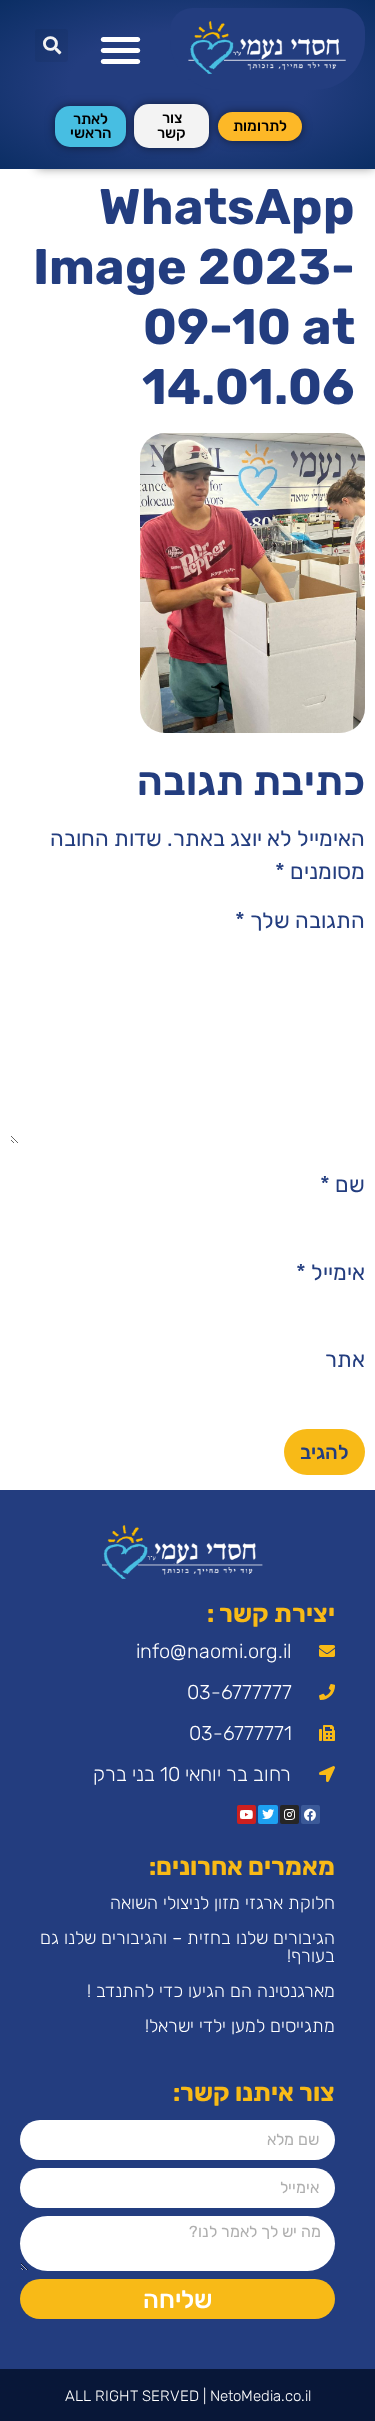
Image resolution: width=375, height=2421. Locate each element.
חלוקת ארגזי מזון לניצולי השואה (222, 1903)
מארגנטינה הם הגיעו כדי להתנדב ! (211, 1991)
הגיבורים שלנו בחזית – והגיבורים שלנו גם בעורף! (187, 1947)
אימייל (330, 1273)
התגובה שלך (300, 921)
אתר (345, 1360)
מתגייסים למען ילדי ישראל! (240, 2026)
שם (342, 1185)
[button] (120, 49)
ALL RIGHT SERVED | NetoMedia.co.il (188, 2396)
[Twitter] (267, 1814)
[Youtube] (246, 1814)
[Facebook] (310, 1814)
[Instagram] (289, 1814)
